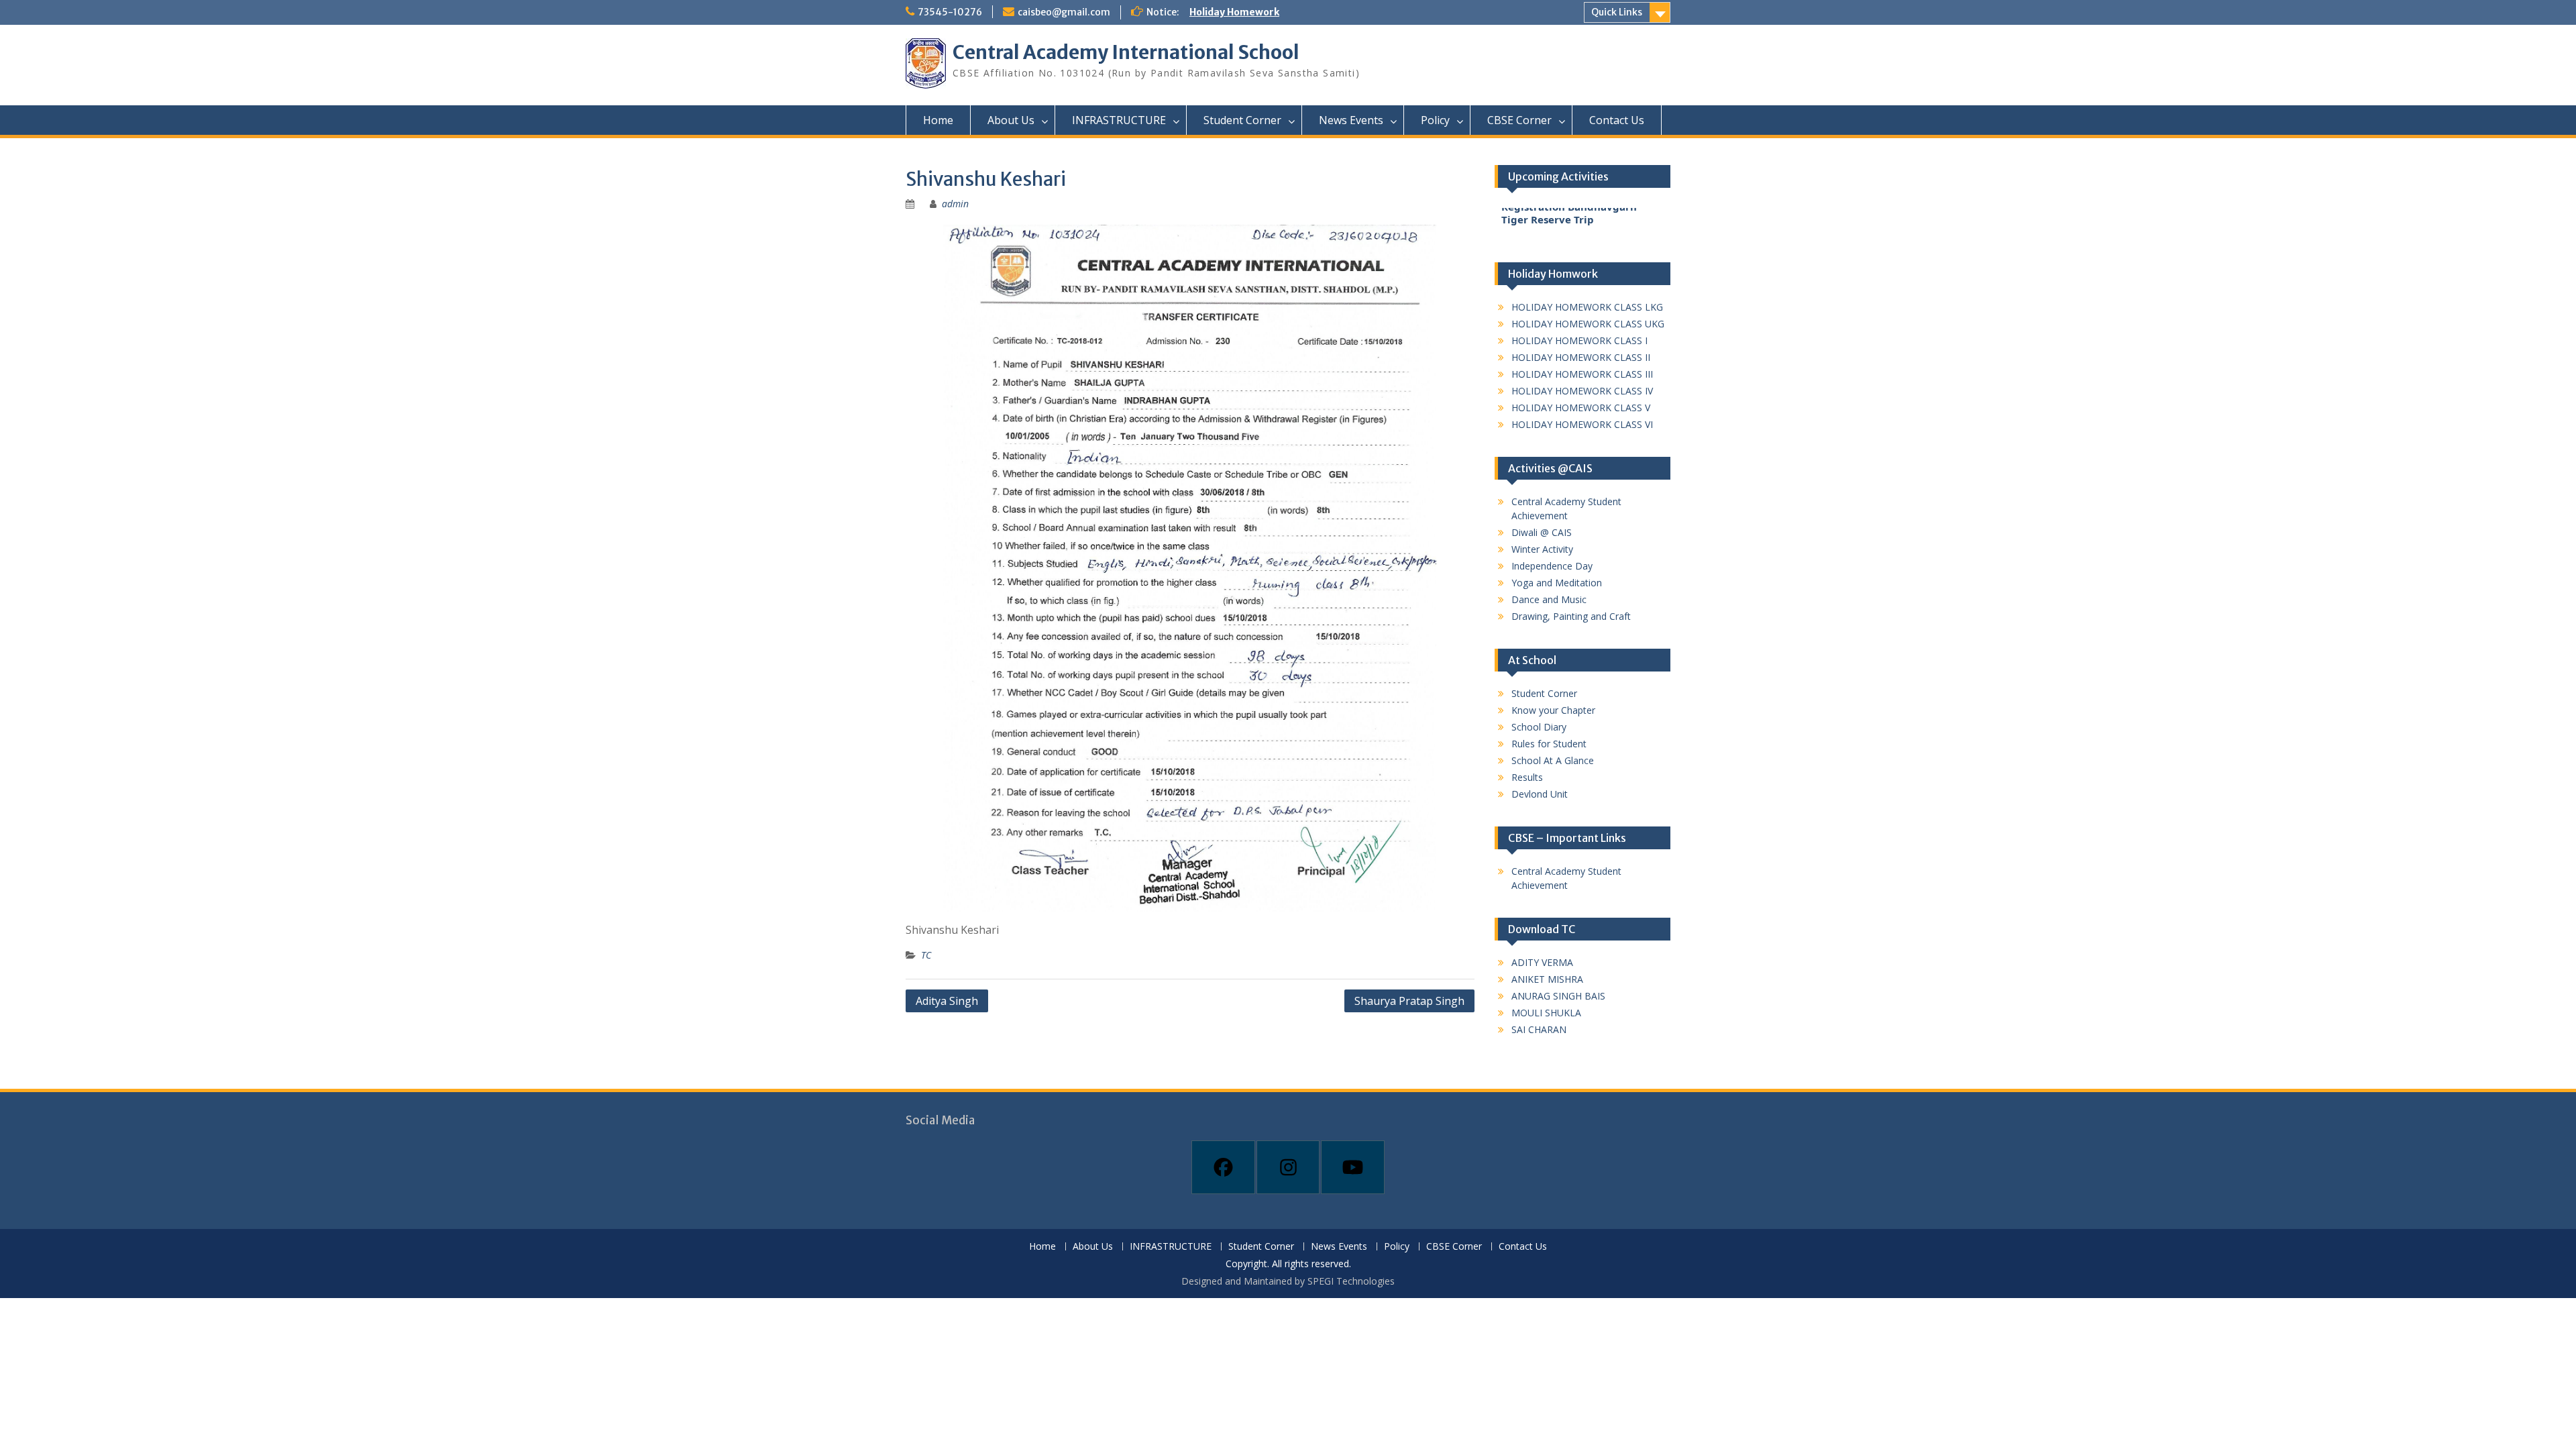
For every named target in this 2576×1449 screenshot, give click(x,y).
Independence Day (1552, 566)
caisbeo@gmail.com (1064, 12)
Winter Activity (1542, 549)
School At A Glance (1553, 760)
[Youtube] (1353, 1167)
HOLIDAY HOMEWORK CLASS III (1582, 374)
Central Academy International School (1126, 52)
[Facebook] (1223, 1167)
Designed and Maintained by (1244, 1281)
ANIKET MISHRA (1547, 979)
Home (938, 120)
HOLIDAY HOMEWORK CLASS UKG (1588, 324)
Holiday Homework (1234, 12)
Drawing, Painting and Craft (1571, 616)
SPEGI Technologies (1351, 1281)
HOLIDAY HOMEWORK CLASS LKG (1587, 307)
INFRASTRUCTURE (1119, 120)
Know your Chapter (1553, 710)
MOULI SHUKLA (1546, 1013)
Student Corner (1242, 120)
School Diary (1539, 727)
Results (1527, 777)
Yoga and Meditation (1557, 583)
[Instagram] (1288, 1167)
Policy (1435, 120)
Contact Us (1617, 120)
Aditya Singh (947, 1001)
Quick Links (1617, 12)
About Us (1011, 120)
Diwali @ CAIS (1542, 532)
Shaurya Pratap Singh (1409, 1001)
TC (926, 955)
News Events (1351, 120)
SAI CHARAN (1539, 1029)
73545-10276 (950, 12)
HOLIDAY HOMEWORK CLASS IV (1582, 391)
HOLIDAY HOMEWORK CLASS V (1581, 408)
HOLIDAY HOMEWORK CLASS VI (1582, 424)
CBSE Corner (1519, 120)
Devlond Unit (1540, 794)
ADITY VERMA (1542, 962)
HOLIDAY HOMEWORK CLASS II (1581, 357)
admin (955, 204)
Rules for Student (1549, 744)
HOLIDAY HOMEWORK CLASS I (1579, 340)
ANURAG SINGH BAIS (1558, 996)
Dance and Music (1549, 599)
